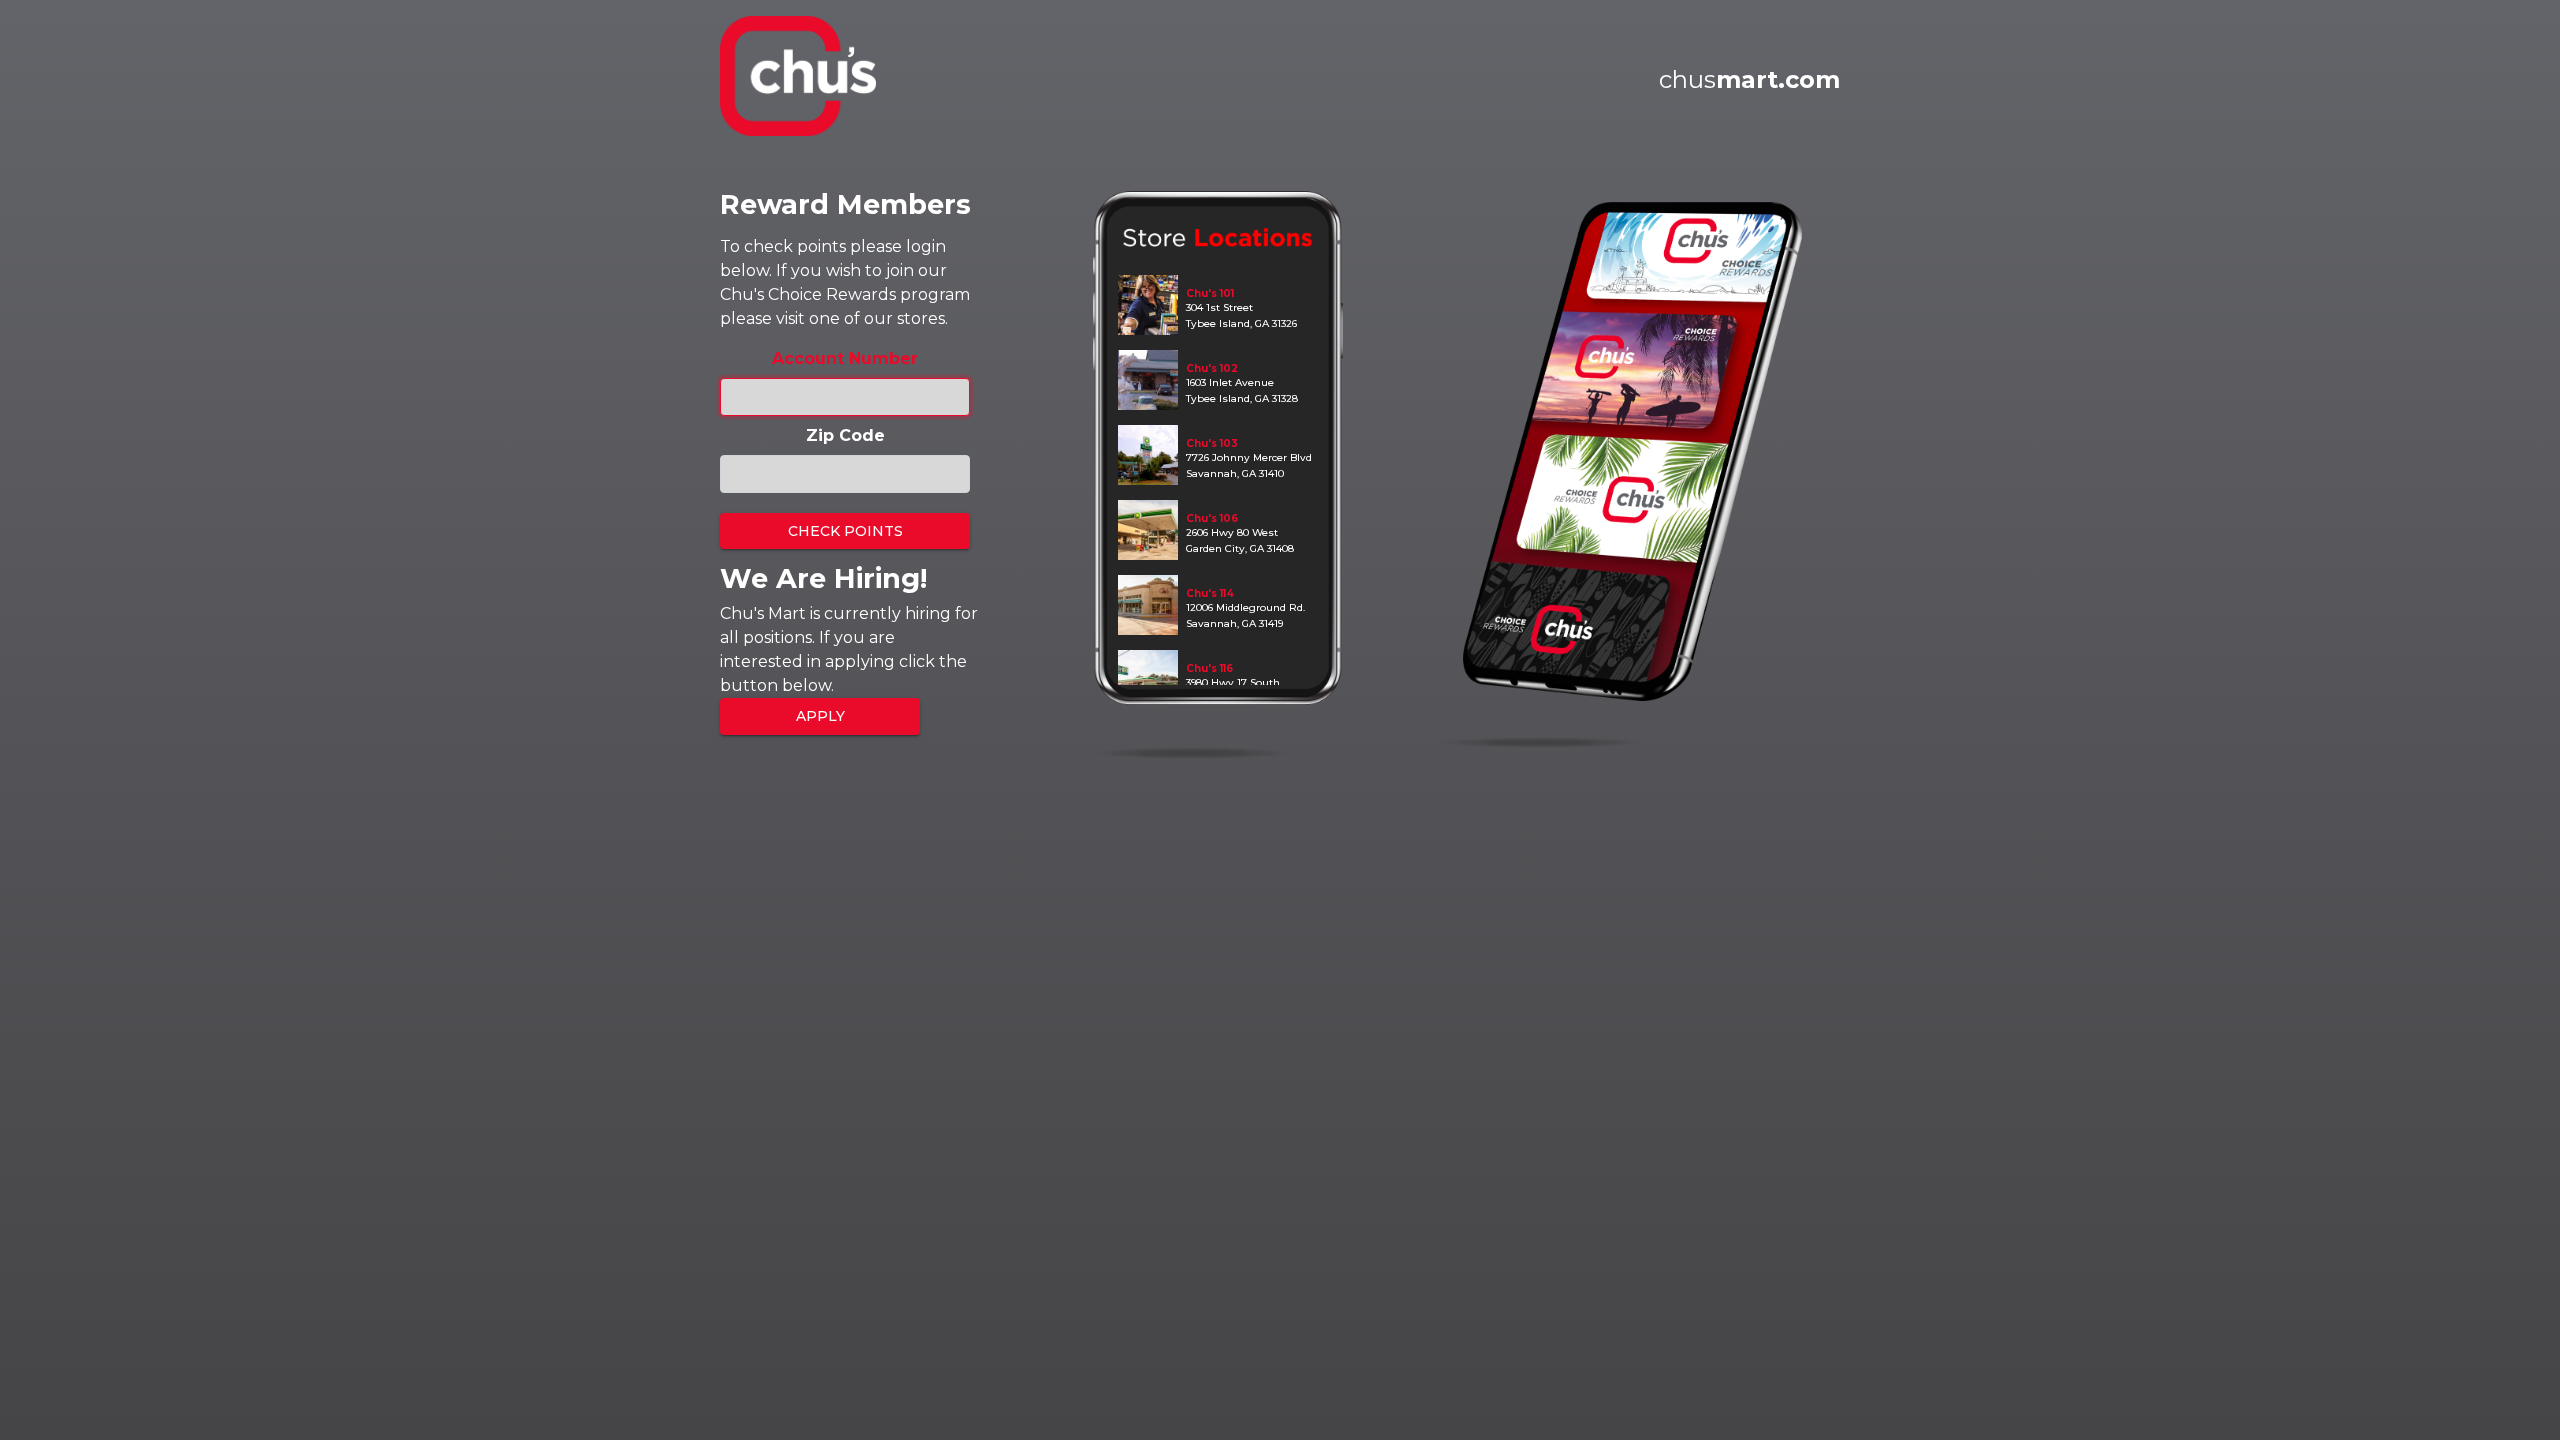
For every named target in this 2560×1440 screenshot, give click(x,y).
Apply (820, 716)
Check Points (845, 531)
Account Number (845, 358)
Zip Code (845, 435)
